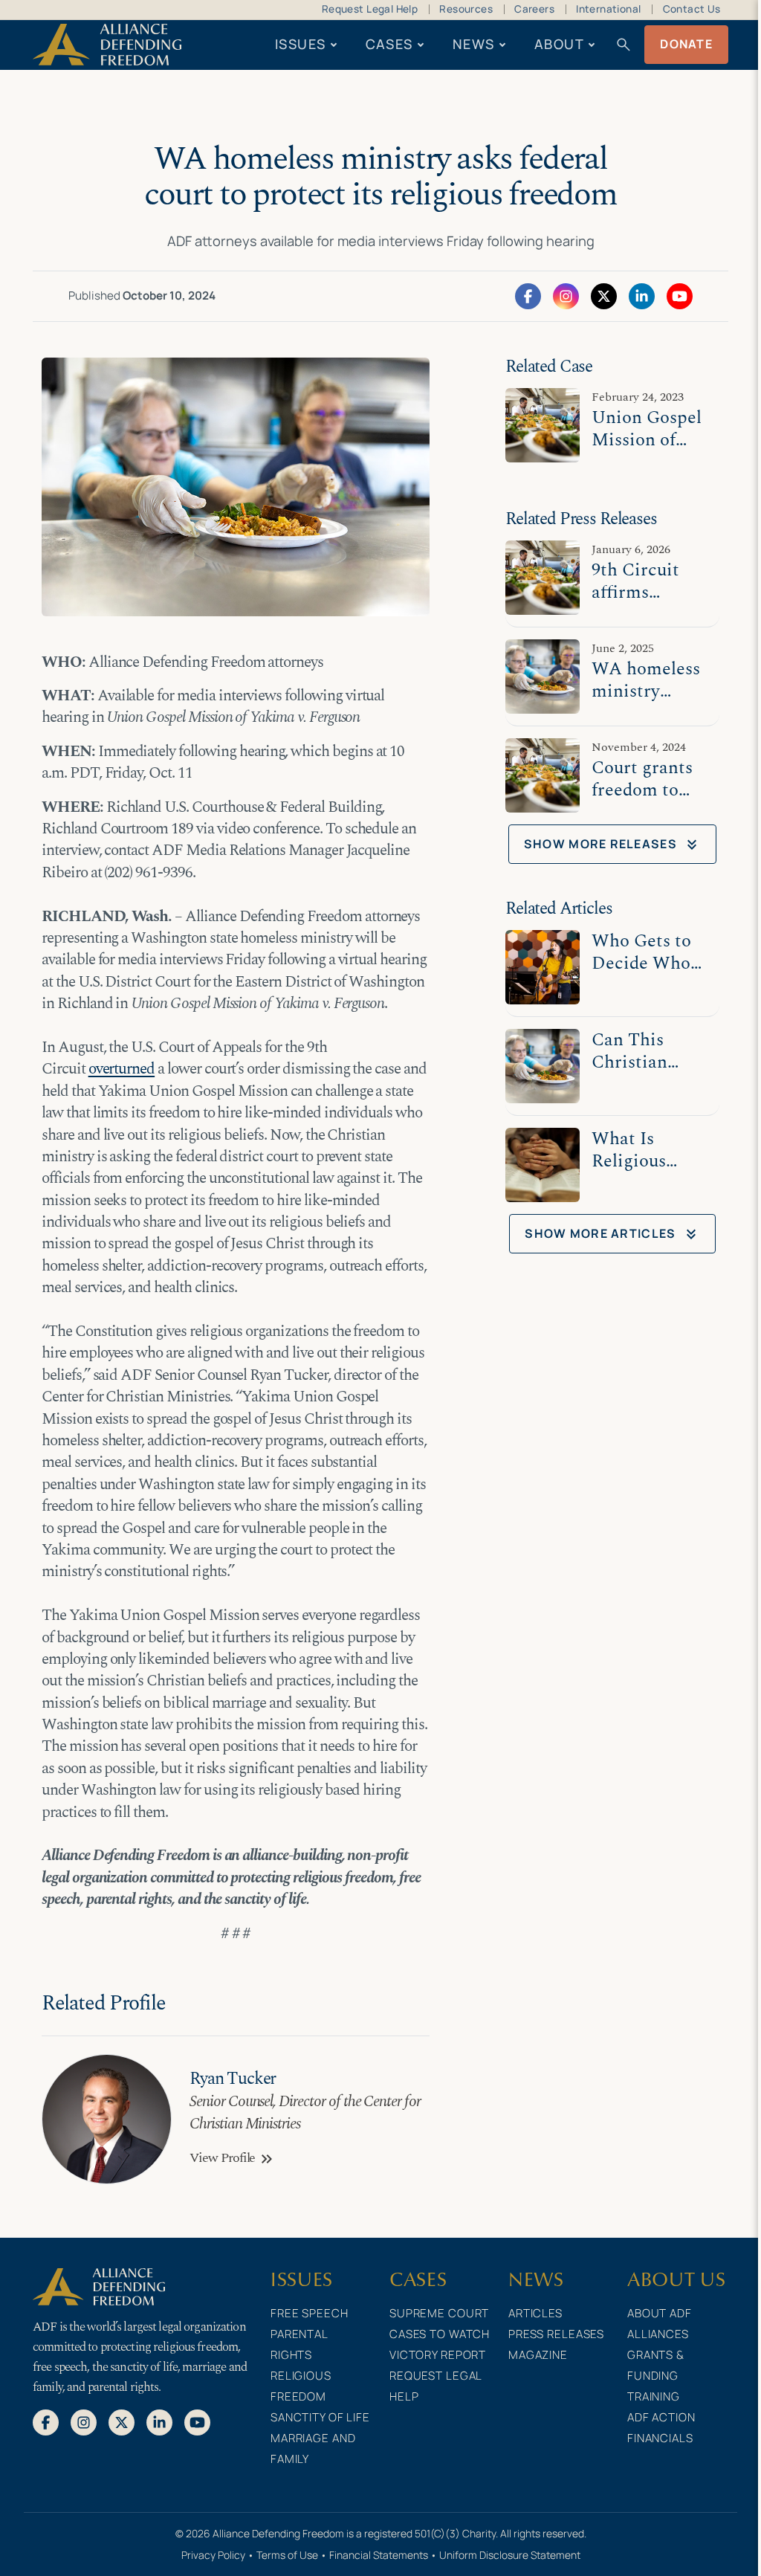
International (608, 9)
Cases (389, 44)
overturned (122, 1069)
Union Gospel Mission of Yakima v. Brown (647, 451)
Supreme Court (439, 2313)
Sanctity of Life (320, 2417)
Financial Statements (379, 2555)
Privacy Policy (213, 2555)
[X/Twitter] (604, 295)
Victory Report (438, 2355)
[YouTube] (680, 295)
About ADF (660, 2313)
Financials (660, 2438)
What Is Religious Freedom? (631, 1161)
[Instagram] (566, 295)
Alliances (658, 2334)
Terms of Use (287, 2555)
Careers (534, 9)
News (474, 44)
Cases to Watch (440, 2334)
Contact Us (692, 9)
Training (654, 2396)
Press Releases (556, 2334)
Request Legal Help (370, 9)
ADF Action (661, 2417)
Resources (466, 9)
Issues (301, 44)
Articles (535, 2313)
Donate (686, 44)
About (559, 44)
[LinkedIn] (642, 295)
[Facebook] (528, 295)
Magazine (538, 2355)
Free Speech (310, 2313)
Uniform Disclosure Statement (510, 2555)
